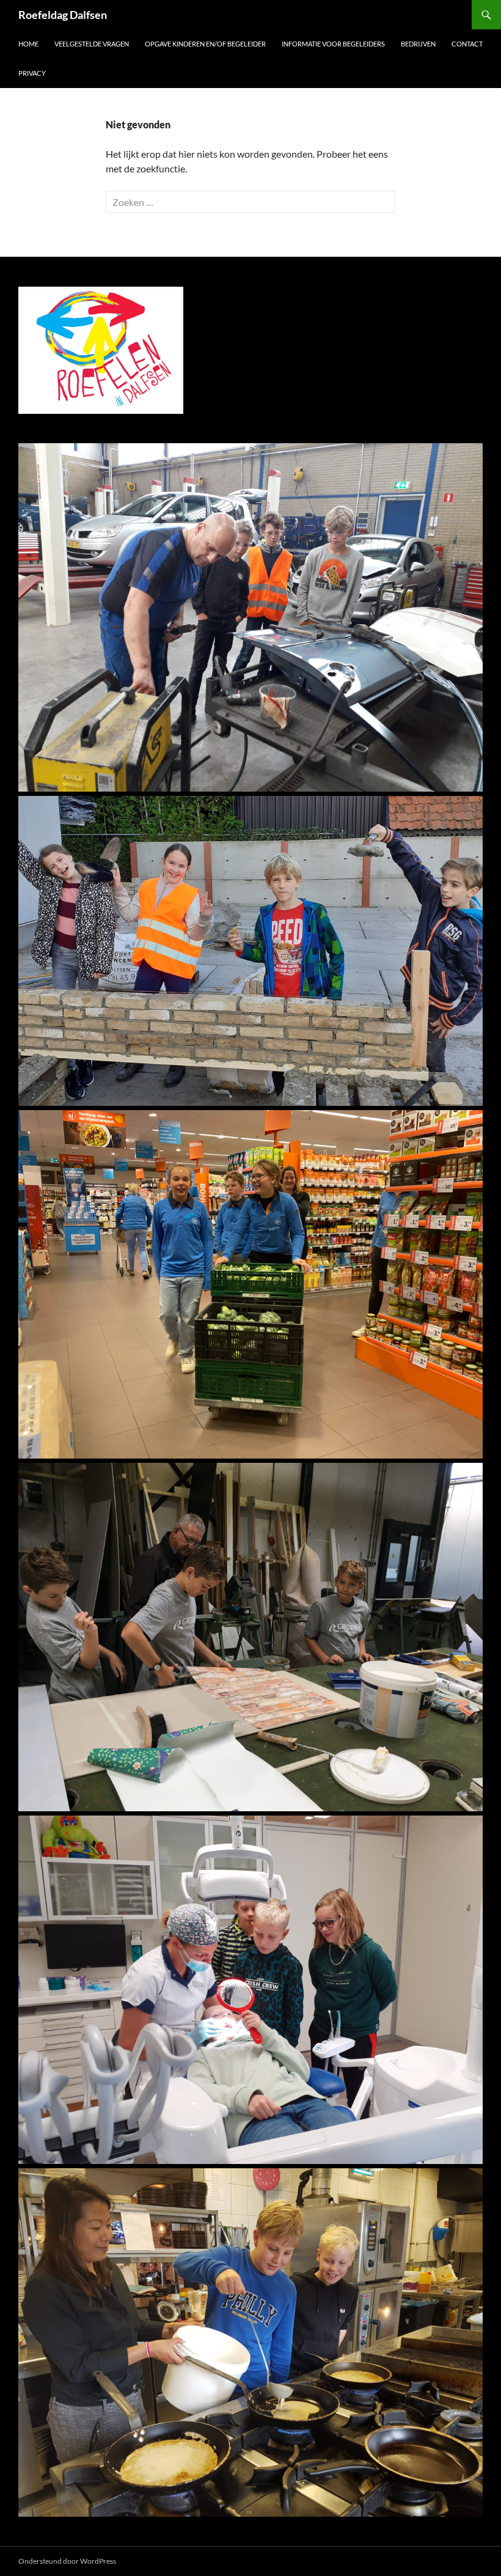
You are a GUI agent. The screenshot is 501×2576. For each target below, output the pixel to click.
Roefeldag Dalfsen (63, 15)
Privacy (32, 73)
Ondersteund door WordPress (67, 2561)
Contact (467, 44)
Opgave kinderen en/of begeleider (205, 44)
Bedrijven (418, 44)
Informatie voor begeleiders (333, 44)
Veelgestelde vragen (92, 44)
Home (28, 44)
